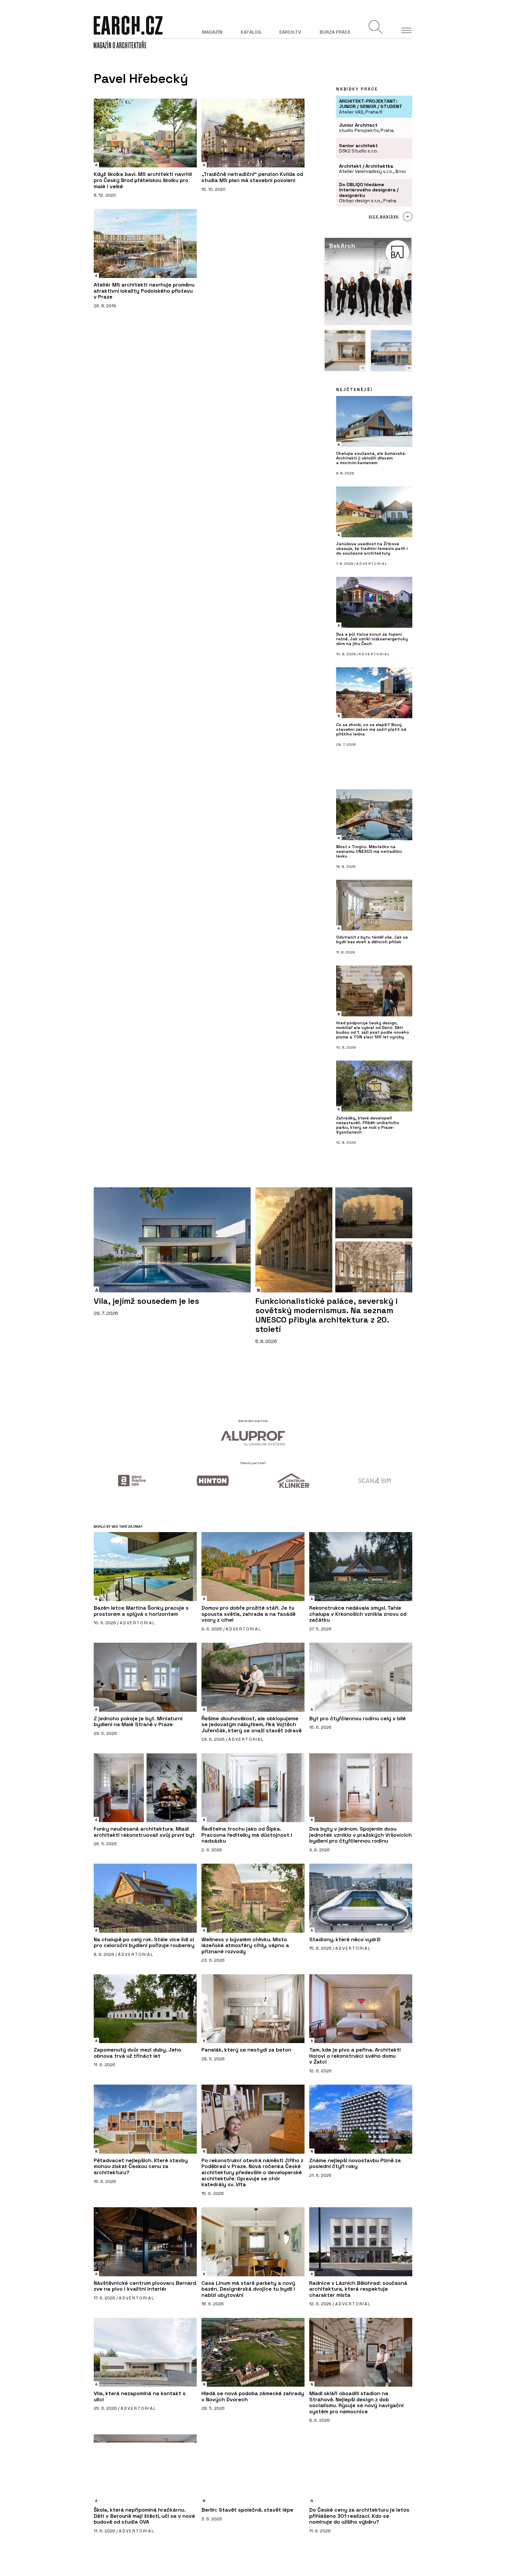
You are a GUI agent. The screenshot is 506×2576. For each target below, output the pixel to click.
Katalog (251, 32)
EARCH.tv (290, 32)
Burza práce (335, 32)
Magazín (212, 32)
